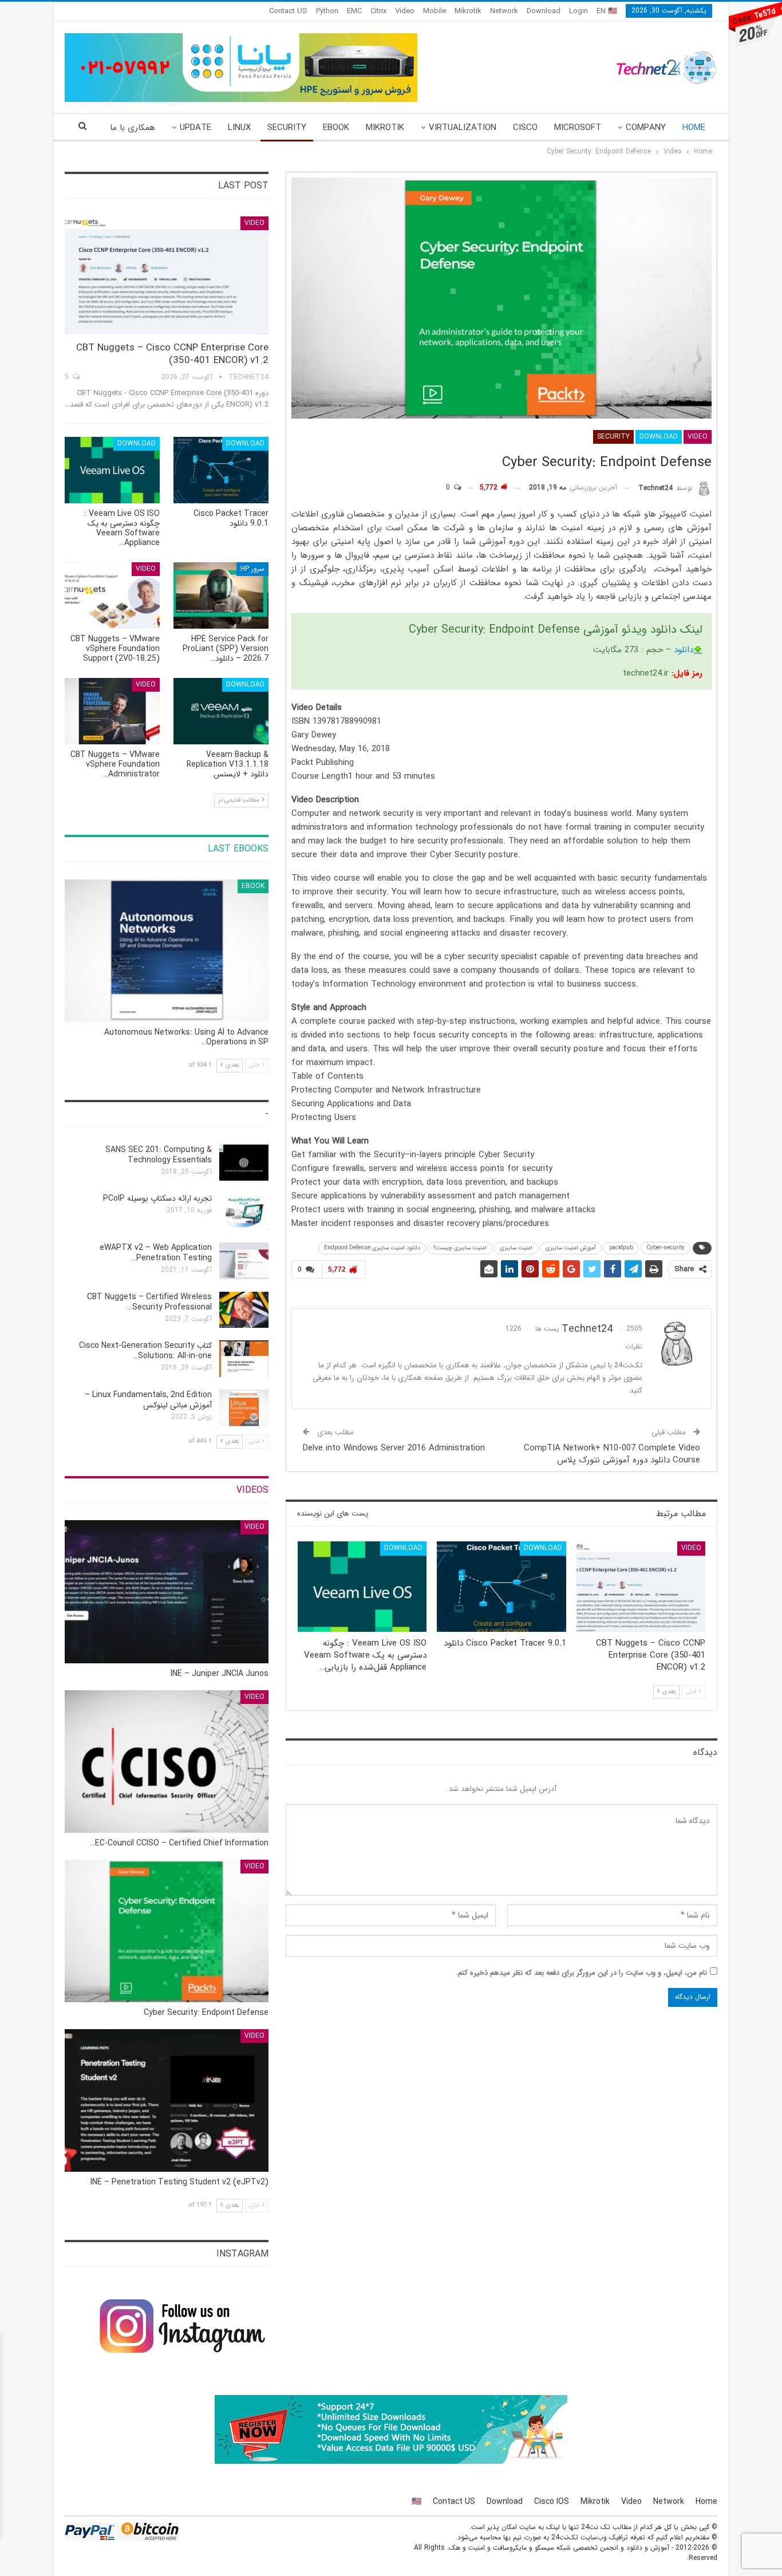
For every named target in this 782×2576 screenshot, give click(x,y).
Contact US (288, 11)
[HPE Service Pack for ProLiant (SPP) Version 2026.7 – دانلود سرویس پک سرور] (221, 595)
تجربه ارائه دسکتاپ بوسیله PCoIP (157, 1198)
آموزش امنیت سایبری (571, 1248)
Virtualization (463, 128)
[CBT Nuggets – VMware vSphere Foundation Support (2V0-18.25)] (112, 595)
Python (327, 11)
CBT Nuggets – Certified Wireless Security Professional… (149, 1302)
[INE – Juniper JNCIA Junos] (167, 1591)
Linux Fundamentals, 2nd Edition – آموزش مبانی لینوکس (148, 1400)
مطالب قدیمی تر (240, 800)
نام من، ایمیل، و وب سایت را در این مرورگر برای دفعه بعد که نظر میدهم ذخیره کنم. (581, 1973)
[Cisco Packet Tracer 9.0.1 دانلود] (501, 1587)
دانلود (684, 650)
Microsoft (578, 128)
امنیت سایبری (516, 1248)
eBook (336, 128)
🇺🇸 (416, 2502)
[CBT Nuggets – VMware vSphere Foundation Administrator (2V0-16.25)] (112, 711)
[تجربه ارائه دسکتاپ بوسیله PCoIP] (244, 1212)
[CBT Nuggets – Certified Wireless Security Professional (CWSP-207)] (244, 1310)
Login (578, 11)
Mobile (435, 11)
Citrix (378, 11)
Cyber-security (666, 1248)
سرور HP (252, 569)
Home (694, 128)
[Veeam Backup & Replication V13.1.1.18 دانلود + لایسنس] (221, 711)
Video (405, 11)
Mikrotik (468, 11)
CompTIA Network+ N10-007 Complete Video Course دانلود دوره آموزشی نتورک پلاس (612, 1454)
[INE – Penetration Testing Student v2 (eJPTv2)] (167, 2100)
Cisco (525, 128)
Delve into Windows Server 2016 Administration (394, 1448)
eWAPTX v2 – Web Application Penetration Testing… (156, 1253)
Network (504, 11)
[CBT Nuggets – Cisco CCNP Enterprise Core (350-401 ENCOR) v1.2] (641, 1587)
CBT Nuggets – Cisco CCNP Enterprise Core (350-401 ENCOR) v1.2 (172, 354)
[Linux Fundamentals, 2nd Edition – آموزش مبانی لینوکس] (244, 1408)
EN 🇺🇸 (607, 11)
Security (287, 128)
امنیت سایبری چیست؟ (460, 1248)
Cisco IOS (552, 2502)
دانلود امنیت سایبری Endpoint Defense (372, 1248)
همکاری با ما (133, 128)
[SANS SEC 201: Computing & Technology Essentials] (244, 1163)
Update (195, 128)
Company (646, 128)
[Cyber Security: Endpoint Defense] (167, 1931)
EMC (354, 11)
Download (544, 11)
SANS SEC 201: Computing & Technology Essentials (159, 1155)
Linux (239, 128)
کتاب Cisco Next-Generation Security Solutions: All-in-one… (145, 1351)
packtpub (621, 1248)
